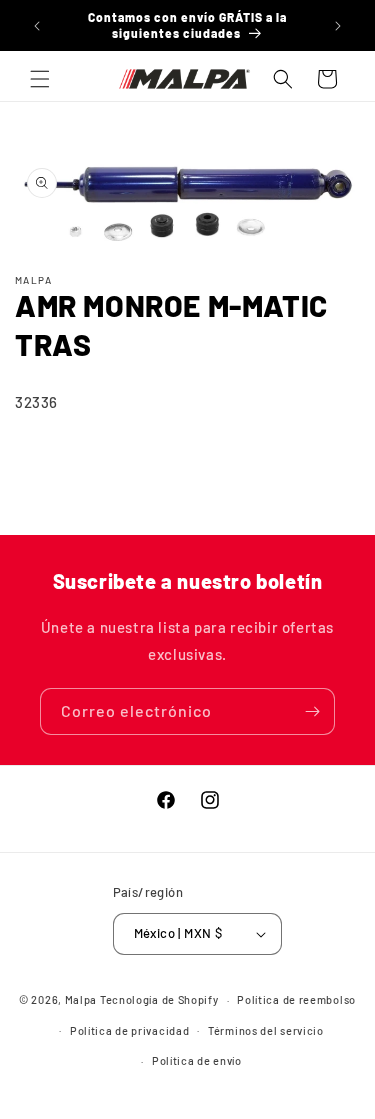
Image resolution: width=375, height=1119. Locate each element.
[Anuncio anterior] (37, 26)
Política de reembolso (296, 999)
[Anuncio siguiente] (338, 26)
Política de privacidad (129, 1030)
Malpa (81, 999)
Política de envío (197, 1060)
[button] (40, 79)
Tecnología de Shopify (159, 999)
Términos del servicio (266, 1030)
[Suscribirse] (312, 711)
